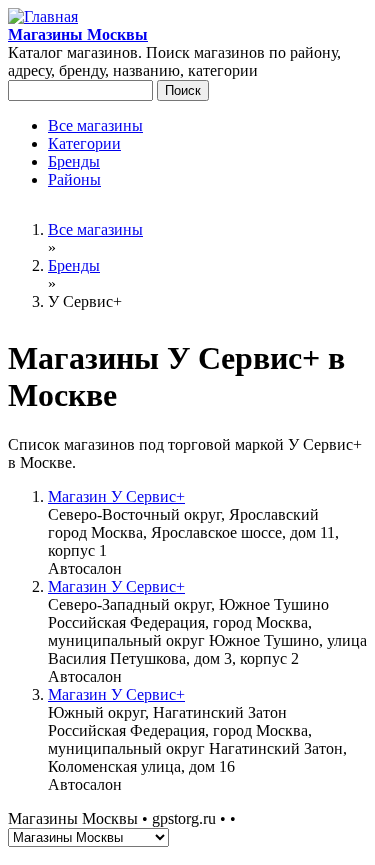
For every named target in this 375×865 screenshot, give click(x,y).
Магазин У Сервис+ (116, 496)
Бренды (74, 161)
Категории (84, 143)
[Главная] (43, 16)
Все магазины (95, 125)
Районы (74, 179)
